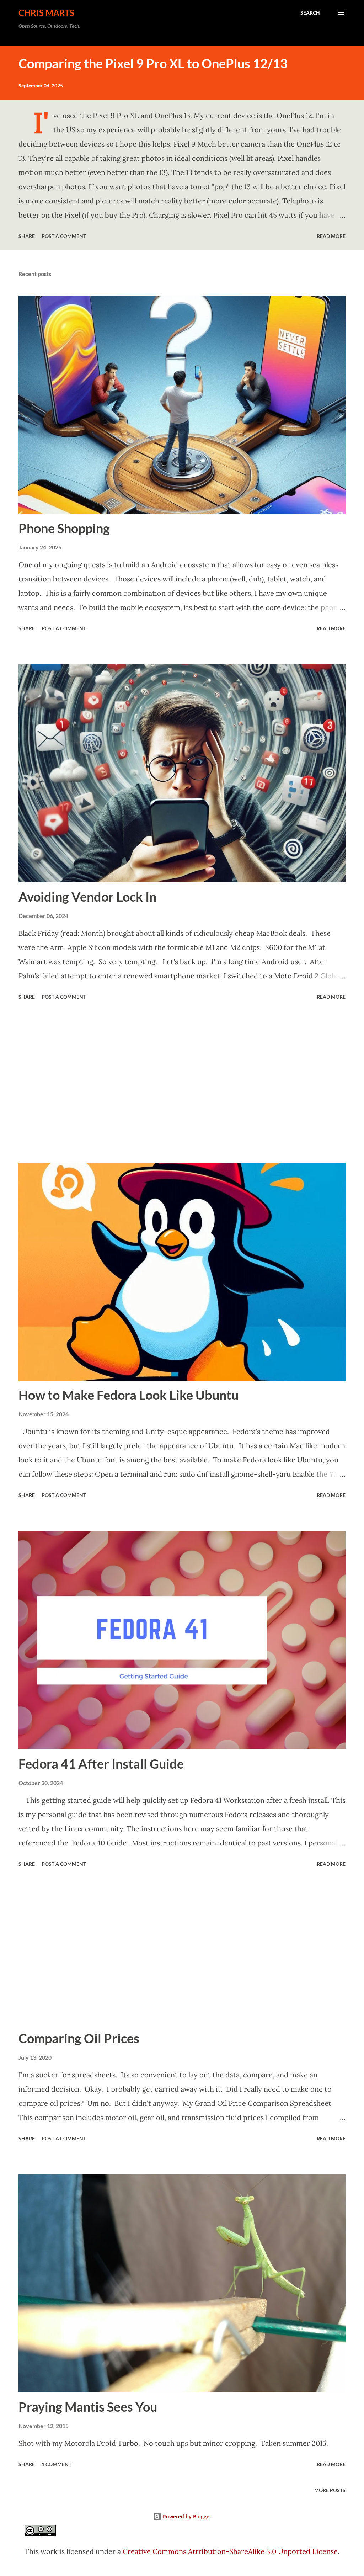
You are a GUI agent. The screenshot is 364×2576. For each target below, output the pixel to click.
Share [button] (27, 236)
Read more (331, 236)
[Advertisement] (182, 1083)
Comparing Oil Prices (79, 2038)
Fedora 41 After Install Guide (101, 1764)
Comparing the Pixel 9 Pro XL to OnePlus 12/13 (153, 63)
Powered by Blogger (186, 2516)
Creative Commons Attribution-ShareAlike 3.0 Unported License (230, 2551)
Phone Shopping (64, 528)
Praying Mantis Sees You (88, 2407)
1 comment (57, 2464)
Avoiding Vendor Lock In (87, 897)
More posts (330, 2490)
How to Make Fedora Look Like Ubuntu (129, 1395)
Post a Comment (64, 236)
